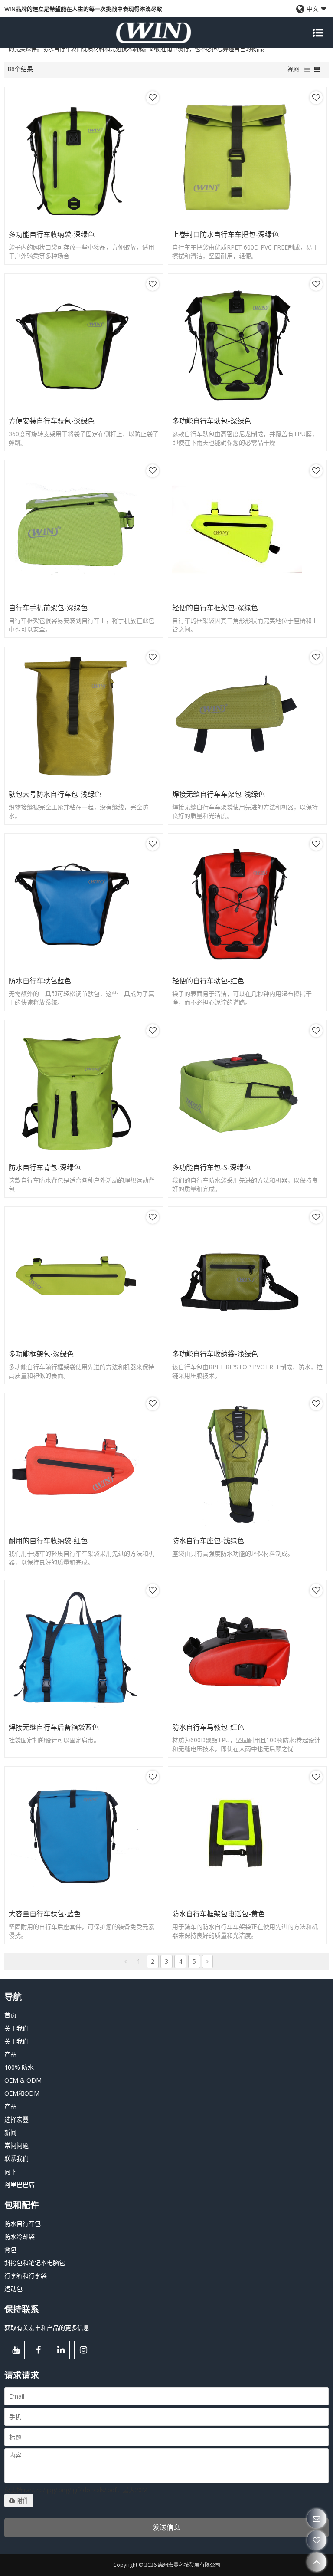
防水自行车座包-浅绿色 (208, 1541)
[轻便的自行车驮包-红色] (247, 903)
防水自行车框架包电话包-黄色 (219, 1914)
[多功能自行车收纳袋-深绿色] (84, 156)
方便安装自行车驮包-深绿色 (52, 421)
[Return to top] (317, 2562)
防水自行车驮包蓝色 (40, 981)
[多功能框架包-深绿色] (84, 1276)
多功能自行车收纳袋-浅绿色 (215, 1354)
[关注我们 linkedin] (61, 2350)
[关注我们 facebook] (38, 2350)
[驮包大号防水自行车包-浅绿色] (84, 716)
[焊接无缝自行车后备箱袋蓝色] (84, 1649)
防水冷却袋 (20, 2236)
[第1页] (126, 1962)
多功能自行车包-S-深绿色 (211, 1167)
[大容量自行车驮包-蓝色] (84, 1836)
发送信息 (166, 2527)
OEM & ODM (23, 2080)
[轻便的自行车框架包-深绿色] (247, 529)
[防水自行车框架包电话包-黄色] (247, 1836)
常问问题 (16, 2145)
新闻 (10, 2132)
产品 (10, 2054)
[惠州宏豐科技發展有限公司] (153, 33)
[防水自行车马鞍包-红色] (247, 1649)
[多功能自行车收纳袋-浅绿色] (247, 1276)
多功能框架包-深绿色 (41, 1354)
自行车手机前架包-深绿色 (48, 608)
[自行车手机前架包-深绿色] (84, 529)
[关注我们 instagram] (83, 2350)
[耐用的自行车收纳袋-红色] (84, 1462)
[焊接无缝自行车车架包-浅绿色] (247, 716)
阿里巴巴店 (20, 2184)
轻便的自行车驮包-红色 (208, 981)
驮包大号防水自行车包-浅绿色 (55, 794)
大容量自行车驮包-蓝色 (45, 1914)
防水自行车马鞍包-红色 (208, 1727)
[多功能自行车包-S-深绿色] (247, 1089)
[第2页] (207, 1962)
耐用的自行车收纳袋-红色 (48, 1541)
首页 (10, 2015)
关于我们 (16, 2028)
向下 (10, 2171)
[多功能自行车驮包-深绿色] (247, 343)
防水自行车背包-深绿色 (45, 1167)
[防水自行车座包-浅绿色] (247, 1462)
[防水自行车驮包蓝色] (84, 903)
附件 (23, 2500)
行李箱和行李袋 (26, 2275)
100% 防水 (19, 2067)
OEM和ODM (22, 2093)
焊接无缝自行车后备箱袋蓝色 (54, 1727)
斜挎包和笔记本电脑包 (35, 2262)
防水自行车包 (23, 2223)
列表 (307, 70)
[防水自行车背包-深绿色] (84, 1089)
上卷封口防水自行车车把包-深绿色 (225, 234)
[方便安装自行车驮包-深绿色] (84, 343)
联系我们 (16, 2158)
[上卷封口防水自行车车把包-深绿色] (247, 156)
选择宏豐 (16, 2119)
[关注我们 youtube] (16, 2350)
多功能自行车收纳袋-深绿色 (52, 234)
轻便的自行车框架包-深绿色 (215, 608)
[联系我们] (317, 2518)
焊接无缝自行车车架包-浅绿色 (219, 794)
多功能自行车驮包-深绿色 (212, 421)
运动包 (13, 2288)
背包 (10, 2249)
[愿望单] (317, 2540)
